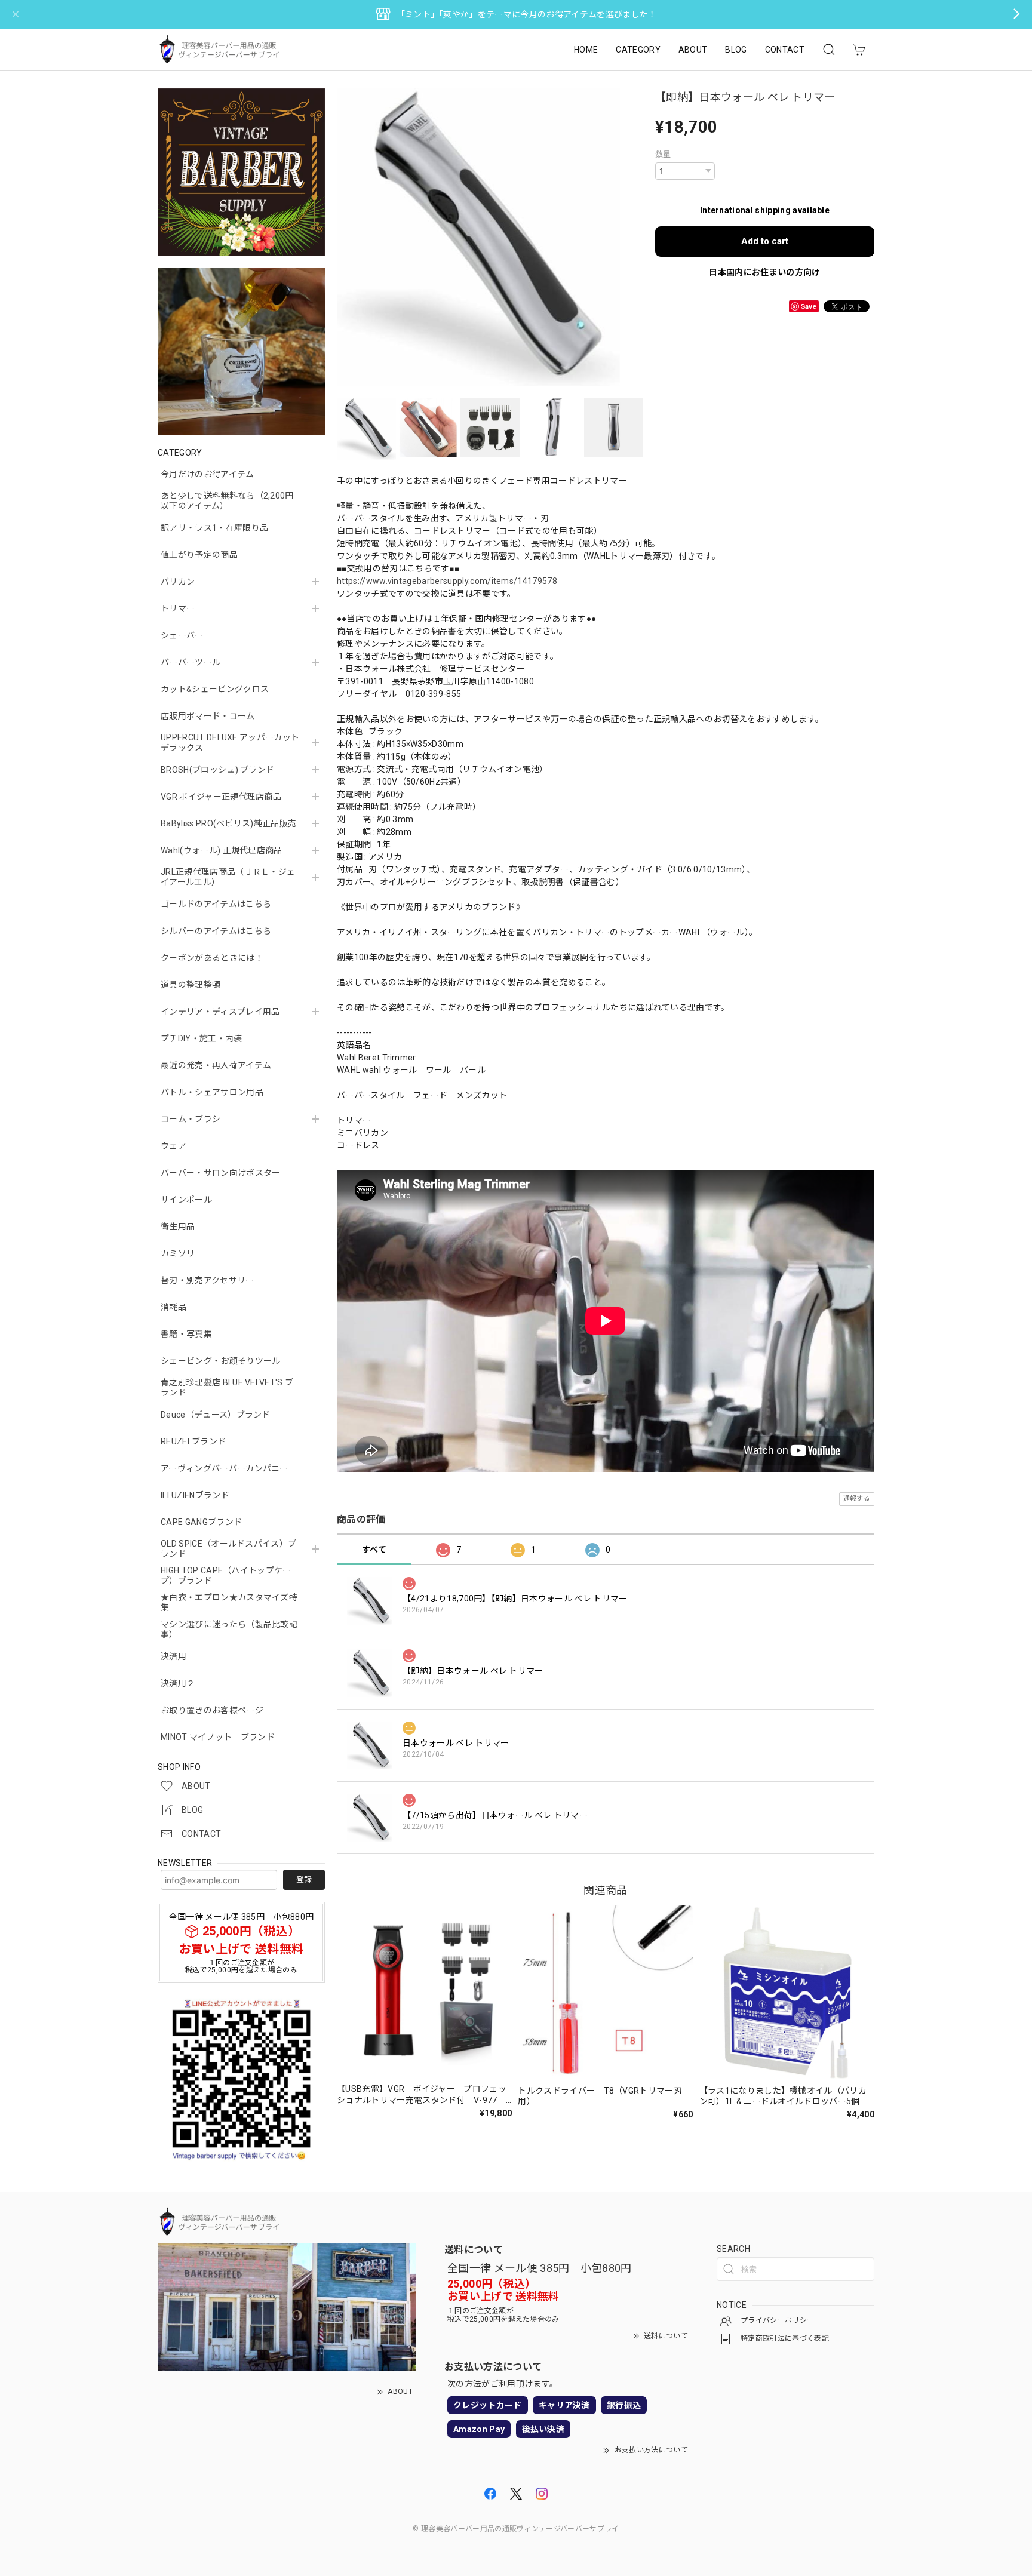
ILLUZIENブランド (195, 1495)
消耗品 (173, 1307)
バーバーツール (191, 662)
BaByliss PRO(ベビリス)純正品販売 (228, 823)
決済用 (173, 1656)
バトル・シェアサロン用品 (212, 1092)
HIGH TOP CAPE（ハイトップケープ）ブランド (226, 1576)
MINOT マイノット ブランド (218, 1737)
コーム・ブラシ (191, 1119)
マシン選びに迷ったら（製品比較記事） (229, 1629)
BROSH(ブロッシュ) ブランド (217, 770)
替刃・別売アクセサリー (208, 1280)
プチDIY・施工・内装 (202, 1038)
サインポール (186, 1200)
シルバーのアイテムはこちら (216, 931)
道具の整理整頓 (191, 985)
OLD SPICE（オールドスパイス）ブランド (228, 1549)
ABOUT (693, 50)
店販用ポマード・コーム (208, 716)
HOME (586, 50)
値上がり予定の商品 (199, 555)
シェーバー (182, 635)
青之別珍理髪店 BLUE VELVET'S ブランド (227, 1387)
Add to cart (765, 241)
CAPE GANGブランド (201, 1522)
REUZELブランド (193, 1441)
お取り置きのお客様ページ (212, 1710)
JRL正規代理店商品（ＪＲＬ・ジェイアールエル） (228, 877)
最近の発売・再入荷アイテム (216, 1065)
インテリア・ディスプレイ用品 (220, 1012)
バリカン (178, 582)
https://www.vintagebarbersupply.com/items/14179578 (447, 581)
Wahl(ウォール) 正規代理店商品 (222, 850)
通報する (857, 1498)
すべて (374, 1550)
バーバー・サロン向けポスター (220, 1173)
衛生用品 (178, 1226)
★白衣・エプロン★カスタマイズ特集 (229, 1602)
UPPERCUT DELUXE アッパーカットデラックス (230, 743)
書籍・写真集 (186, 1334)
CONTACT (785, 50)
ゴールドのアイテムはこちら (216, 904)
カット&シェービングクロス (215, 689)
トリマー (178, 608)
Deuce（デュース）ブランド (216, 1415)
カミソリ (178, 1253)
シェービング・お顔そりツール (220, 1361)
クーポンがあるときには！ (212, 958)
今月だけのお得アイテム (208, 474)
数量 (663, 154)
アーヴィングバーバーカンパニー (225, 1468)
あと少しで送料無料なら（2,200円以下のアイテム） (227, 501)
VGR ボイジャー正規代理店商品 (221, 797)
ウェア (173, 1146)
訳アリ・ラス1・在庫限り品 (214, 528)
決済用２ (178, 1683)
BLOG (736, 50)
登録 (304, 1879)
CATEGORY (638, 50)
